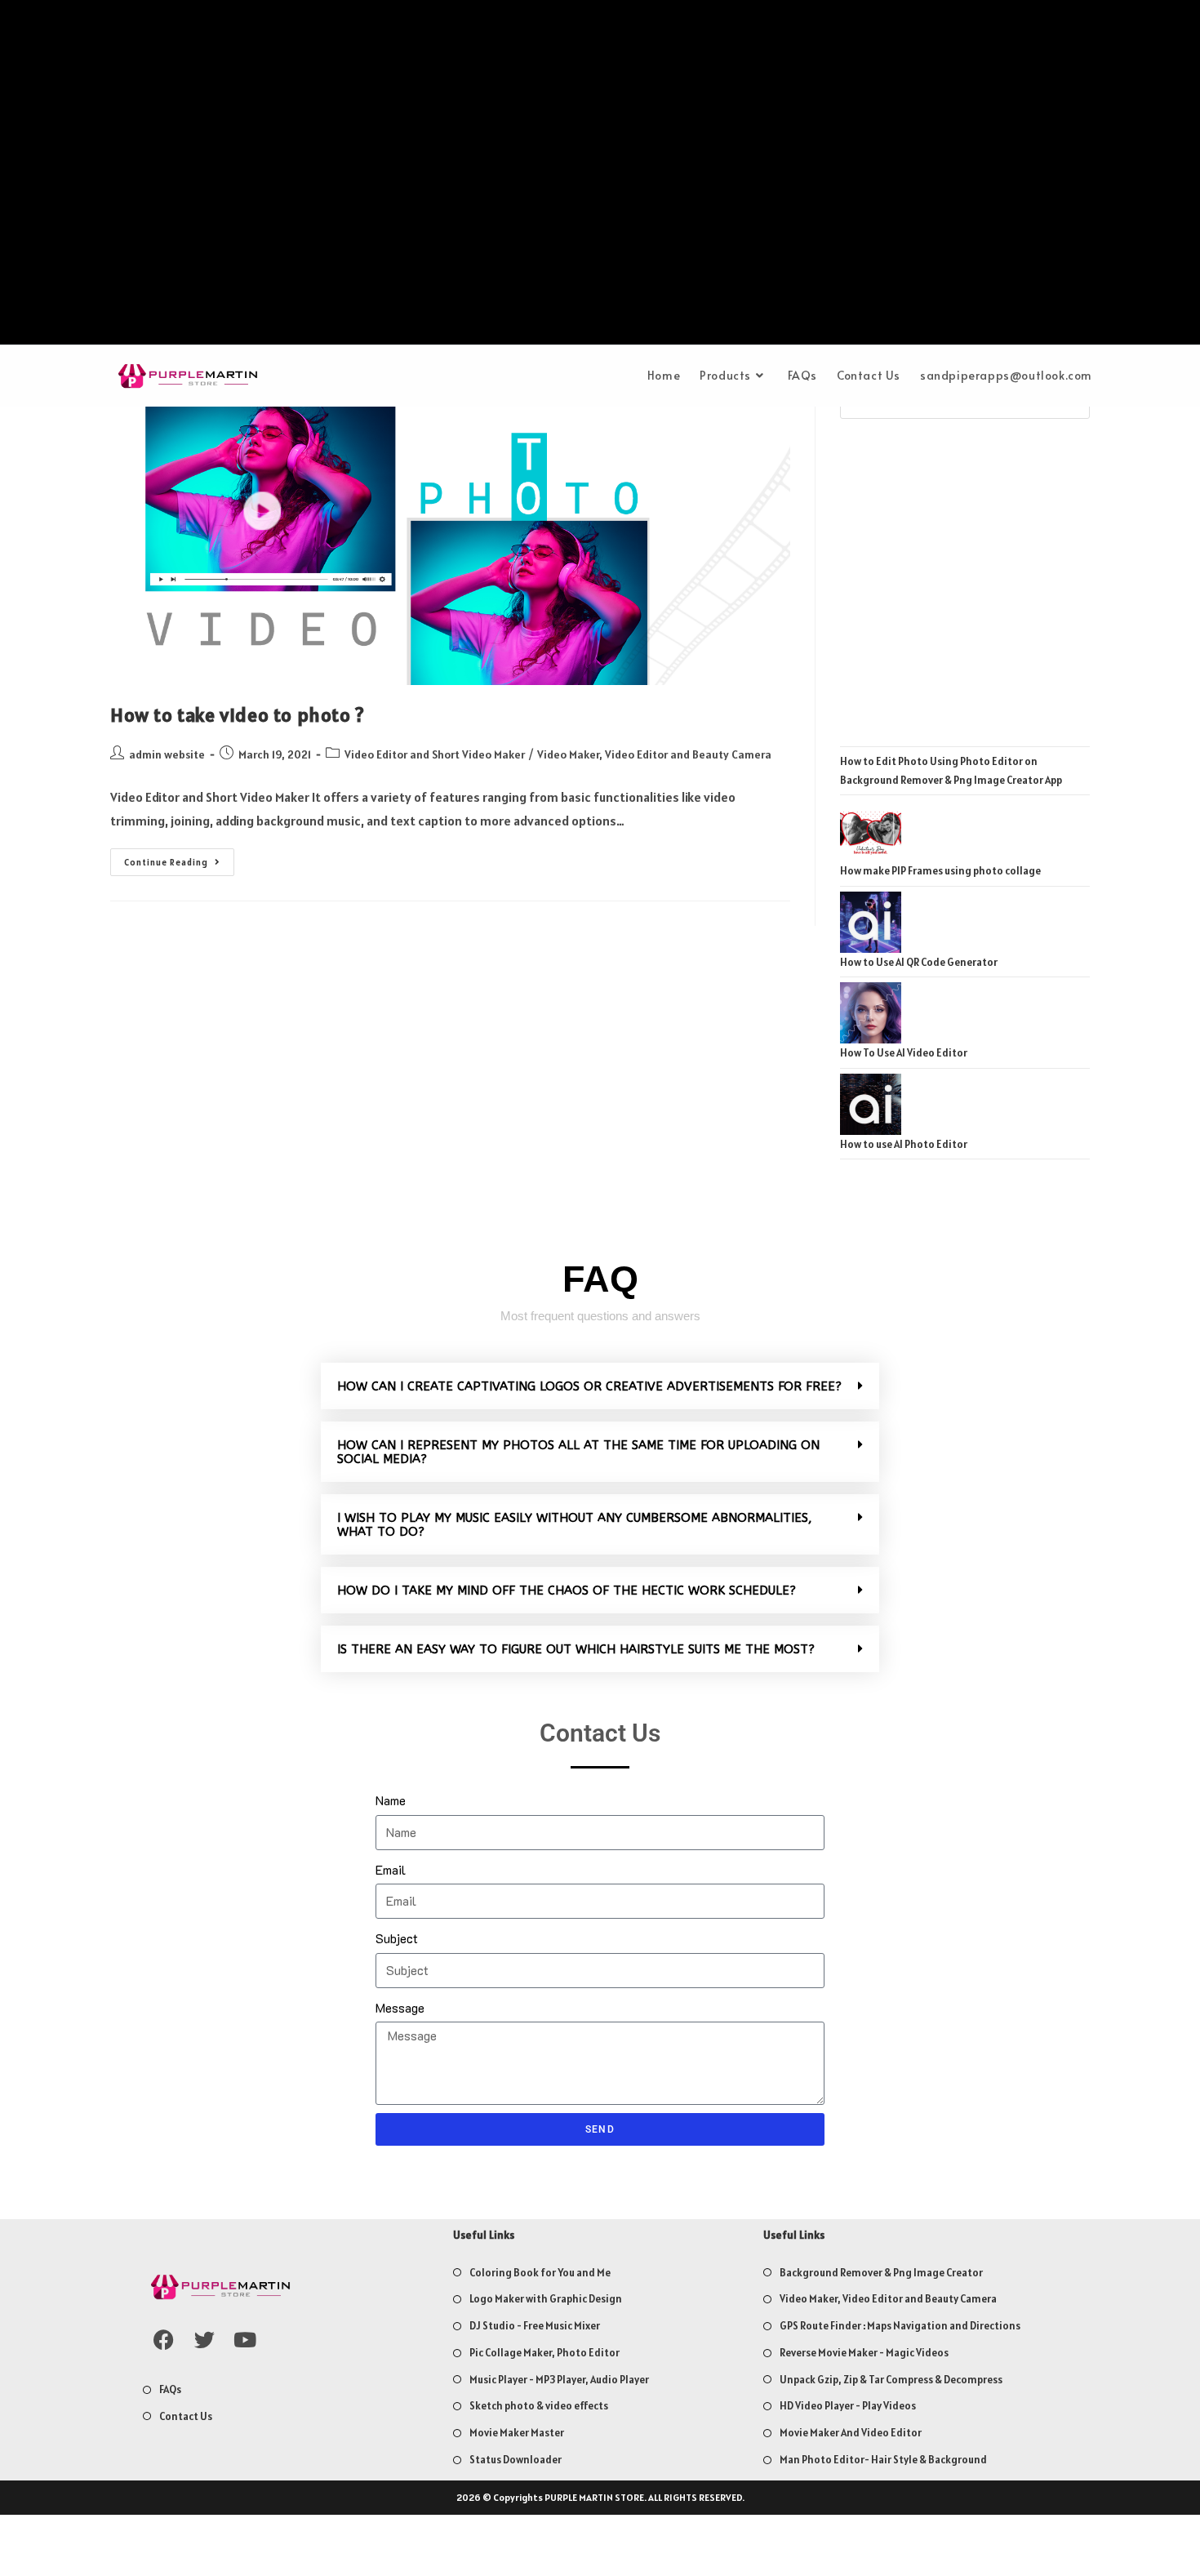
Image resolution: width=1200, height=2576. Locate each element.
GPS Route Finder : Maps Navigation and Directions (900, 2326)
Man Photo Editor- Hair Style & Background (883, 2460)
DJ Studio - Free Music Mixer (535, 2326)
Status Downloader (516, 2460)
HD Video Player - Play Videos (848, 2406)
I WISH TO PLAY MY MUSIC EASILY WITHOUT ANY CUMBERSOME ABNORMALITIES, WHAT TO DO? (575, 1525)
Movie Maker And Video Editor (851, 2433)
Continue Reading (179, 858)
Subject (397, 1938)
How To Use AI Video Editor (904, 1053)
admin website (167, 754)
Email (391, 1869)
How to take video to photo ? (238, 715)
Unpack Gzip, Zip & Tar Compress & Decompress (891, 2380)
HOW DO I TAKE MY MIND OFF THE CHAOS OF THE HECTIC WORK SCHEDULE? (567, 1591)
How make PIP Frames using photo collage (940, 871)
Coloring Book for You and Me (540, 2273)
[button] (600, 1386)
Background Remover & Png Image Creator (881, 2273)
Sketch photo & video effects (539, 2406)
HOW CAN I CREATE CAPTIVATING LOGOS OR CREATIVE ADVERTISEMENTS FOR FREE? (589, 1386)
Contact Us (186, 2416)
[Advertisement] (600, 176)
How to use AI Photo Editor (904, 1144)
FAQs (170, 2389)
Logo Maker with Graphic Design (546, 2299)
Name (391, 1800)
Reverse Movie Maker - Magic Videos (864, 2353)
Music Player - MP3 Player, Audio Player (559, 2380)
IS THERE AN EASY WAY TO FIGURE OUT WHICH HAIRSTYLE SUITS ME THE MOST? (576, 1649)
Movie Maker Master (517, 2433)
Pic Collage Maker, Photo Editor (544, 2353)
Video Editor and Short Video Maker (435, 754)
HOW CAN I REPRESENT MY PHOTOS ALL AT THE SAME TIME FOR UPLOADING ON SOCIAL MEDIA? (578, 1452)
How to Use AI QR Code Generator (919, 962)
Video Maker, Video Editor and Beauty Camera (654, 754)
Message (400, 2007)
